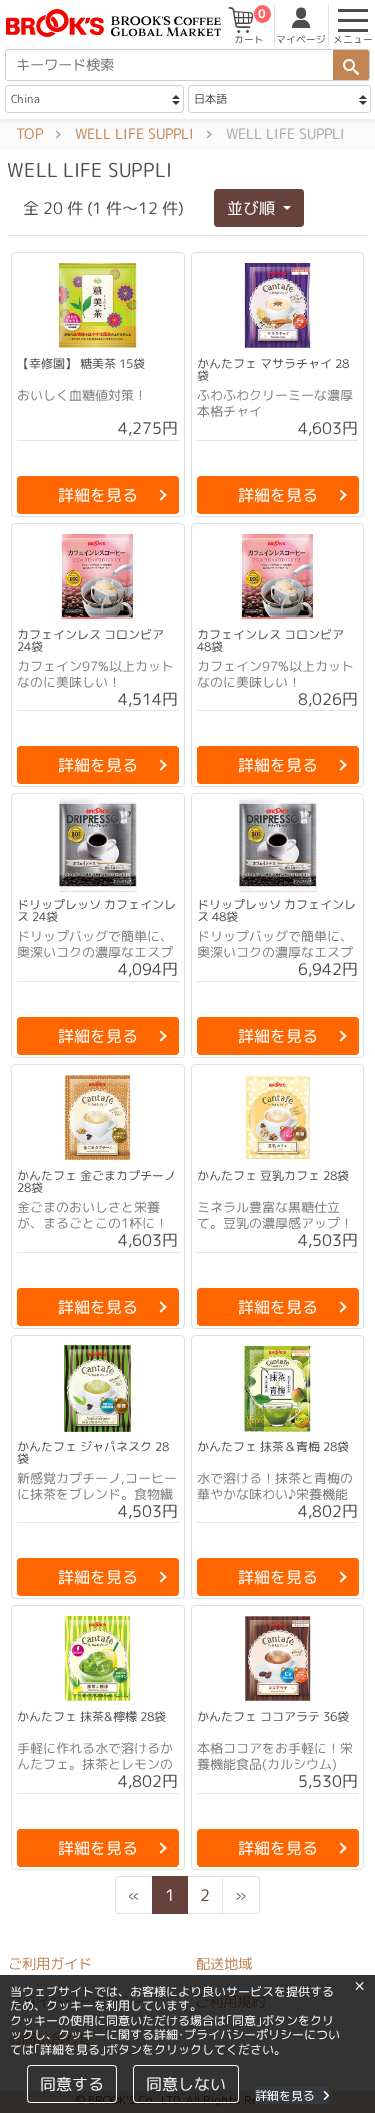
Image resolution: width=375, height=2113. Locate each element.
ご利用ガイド (50, 1964)
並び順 (253, 208)
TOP (29, 134)
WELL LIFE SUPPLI (134, 134)
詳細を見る (284, 2095)
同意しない (185, 2084)
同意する (71, 2084)
